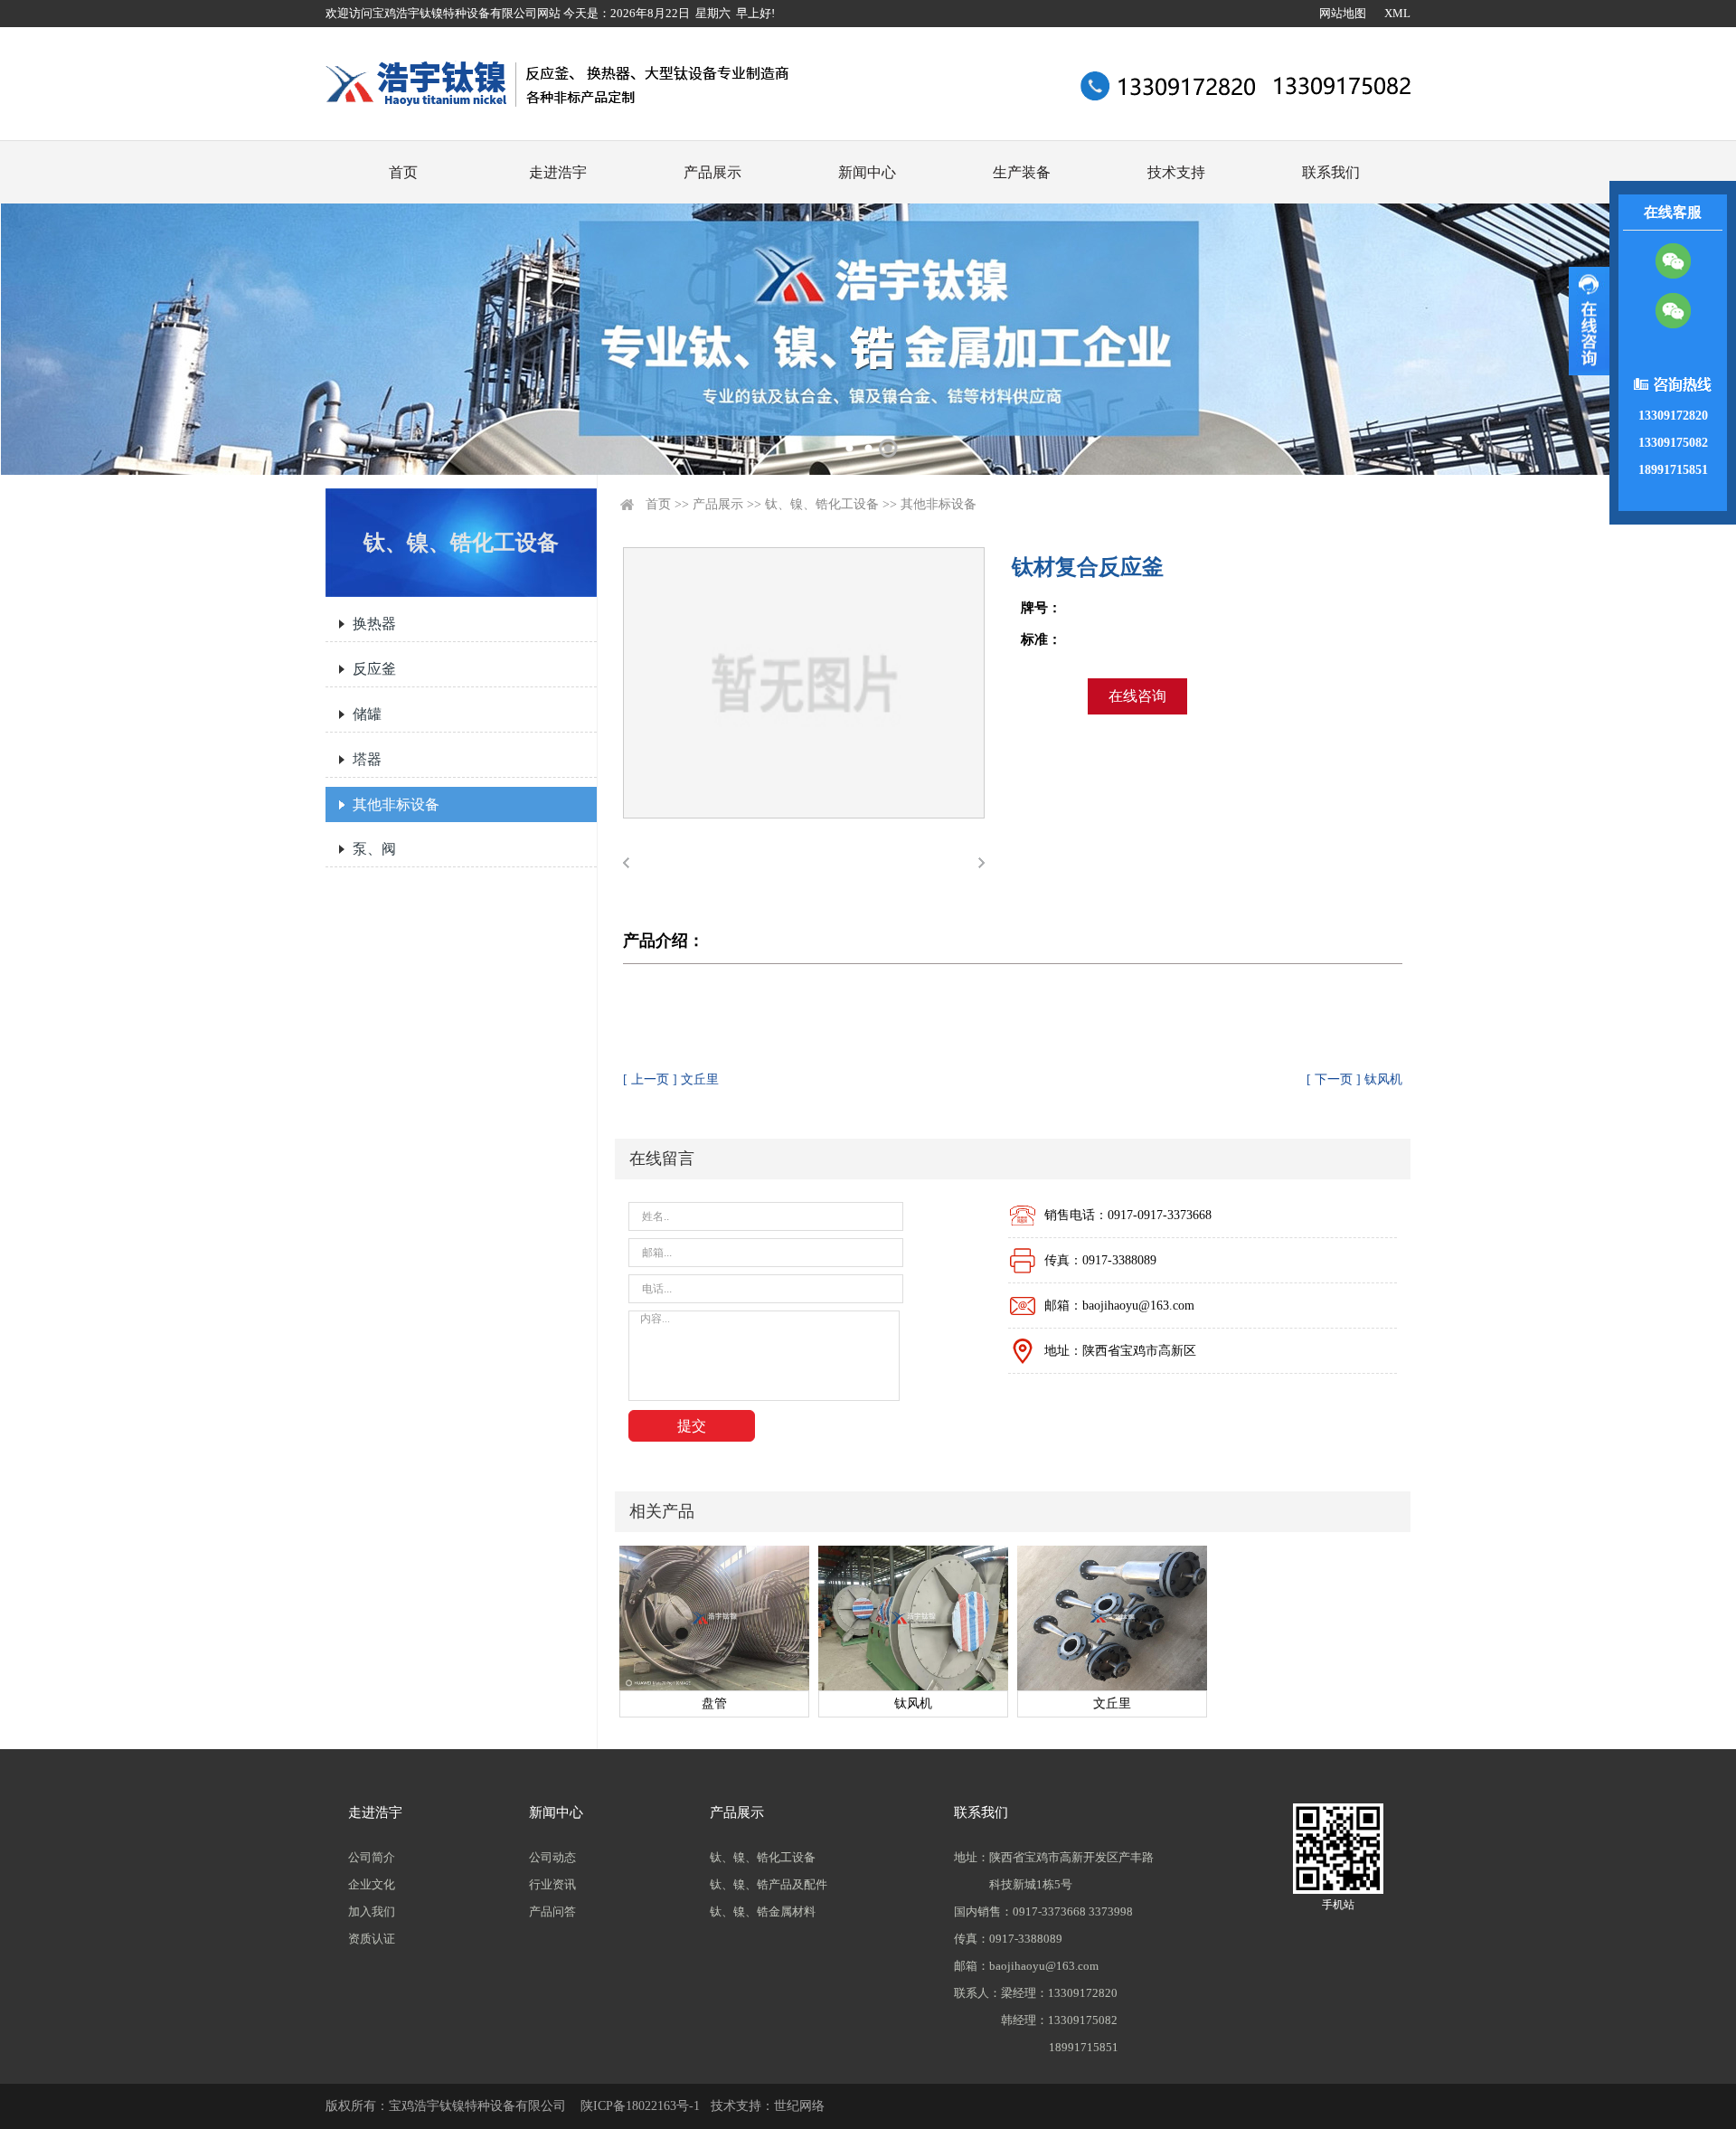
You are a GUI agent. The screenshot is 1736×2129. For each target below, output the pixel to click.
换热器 (374, 624)
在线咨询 (1137, 696)
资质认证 (372, 1939)
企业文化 (372, 1884)
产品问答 (552, 1911)
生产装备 (1022, 172)
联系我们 (1331, 172)
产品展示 (712, 172)
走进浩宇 (558, 172)
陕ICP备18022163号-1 (640, 2106)
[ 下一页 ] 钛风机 (1354, 1079)
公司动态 (552, 1857)
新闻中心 (867, 172)
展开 (1589, 321)
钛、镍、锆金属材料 (763, 1911)
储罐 (367, 714)
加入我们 (372, 1911)
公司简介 (372, 1857)
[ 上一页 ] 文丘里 (671, 1079)
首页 (403, 172)
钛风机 (913, 1703)
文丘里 (1112, 1703)
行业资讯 (552, 1884)
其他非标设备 (396, 804)
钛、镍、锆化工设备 (822, 504)
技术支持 (1176, 172)
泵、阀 (374, 849)
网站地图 (1343, 13)
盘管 (714, 1703)
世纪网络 (799, 2106)
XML (1397, 13)
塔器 (367, 759)
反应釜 (374, 669)
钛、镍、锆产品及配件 (769, 1884)
